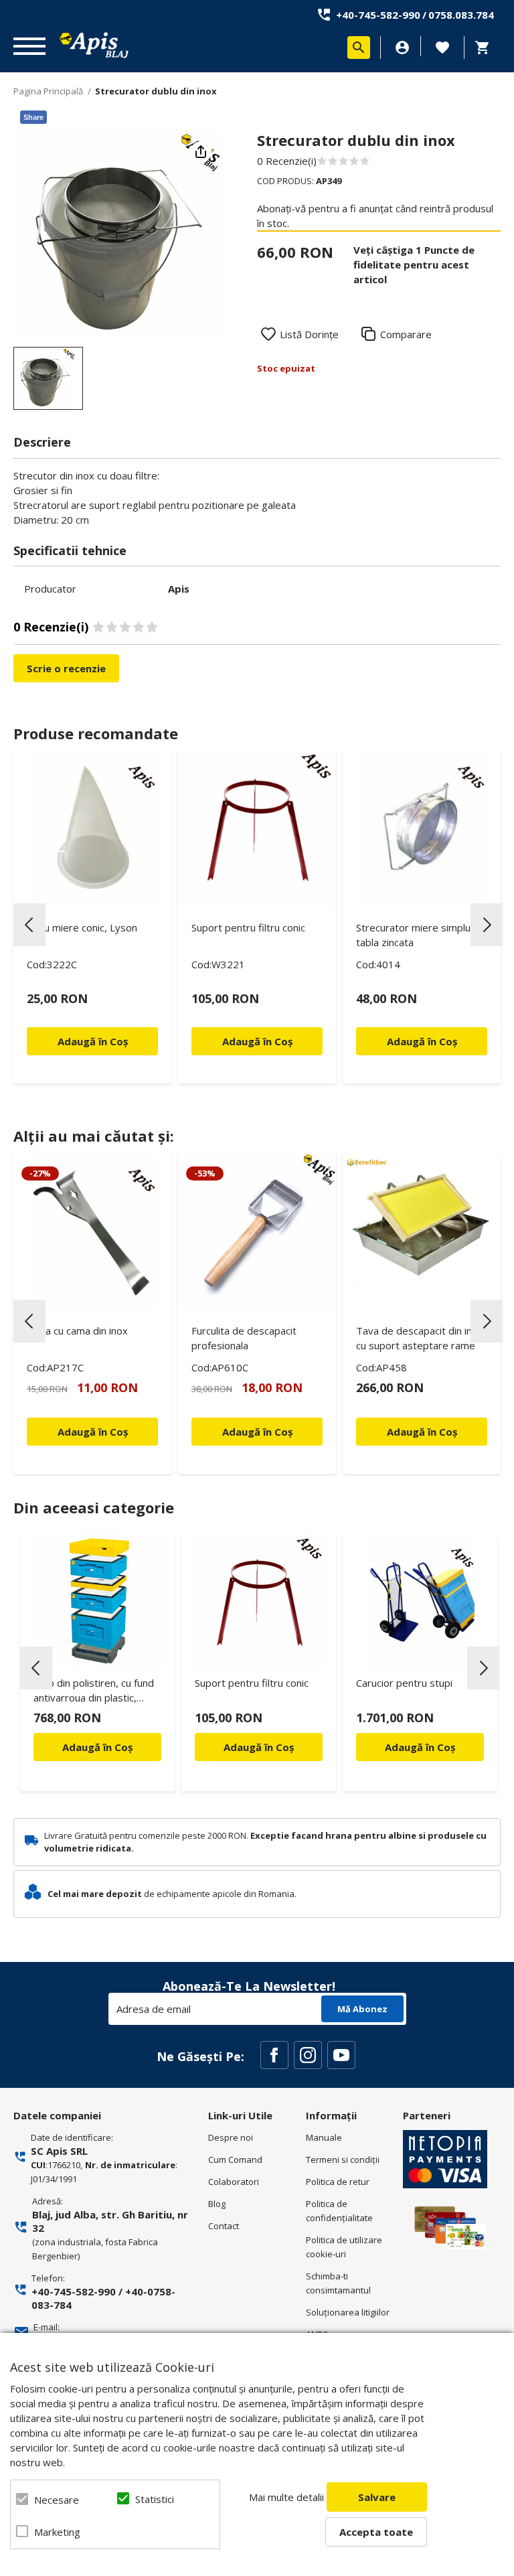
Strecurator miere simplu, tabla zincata (415, 935)
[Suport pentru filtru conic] (257, 829)
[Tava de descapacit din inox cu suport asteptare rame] (422, 1232)
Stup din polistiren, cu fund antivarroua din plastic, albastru (94, 1692)
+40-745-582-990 (378, 15)
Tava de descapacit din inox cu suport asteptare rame (420, 1338)
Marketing (57, 2532)
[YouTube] (341, 2055)
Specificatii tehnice (70, 550)
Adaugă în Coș (97, 1747)
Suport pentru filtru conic (248, 927)
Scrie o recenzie (66, 668)
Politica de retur (338, 2182)
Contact (224, 2226)
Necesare (57, 2500)
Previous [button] (29, 925)
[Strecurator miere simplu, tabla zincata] (422, 829)
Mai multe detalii (286, 2497)
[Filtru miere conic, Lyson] (92, 829)
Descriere (42, 442)
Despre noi (231, 2137)
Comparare (406, 334)
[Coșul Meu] (486, 48)
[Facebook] (274, 2055)
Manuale (324, 2137)
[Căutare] (359, 48)
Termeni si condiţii (343, 2160)
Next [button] (487, 925)
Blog (217, 2204)
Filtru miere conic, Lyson (82, 927)
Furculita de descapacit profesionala (244, 1338)
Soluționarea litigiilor (348, 2312)
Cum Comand (235, 2160)
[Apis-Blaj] (94, 45)
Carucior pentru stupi (404, 1683)
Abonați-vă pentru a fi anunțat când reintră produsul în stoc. (375, 216)
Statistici (155, 2499)
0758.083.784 (461, 15)
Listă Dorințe (309, 334)
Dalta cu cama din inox (77, 1331)
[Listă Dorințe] (442, 46)
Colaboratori (234, 2182)
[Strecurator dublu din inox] (48, 378)
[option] (118, 235)
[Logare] (402, 48)
